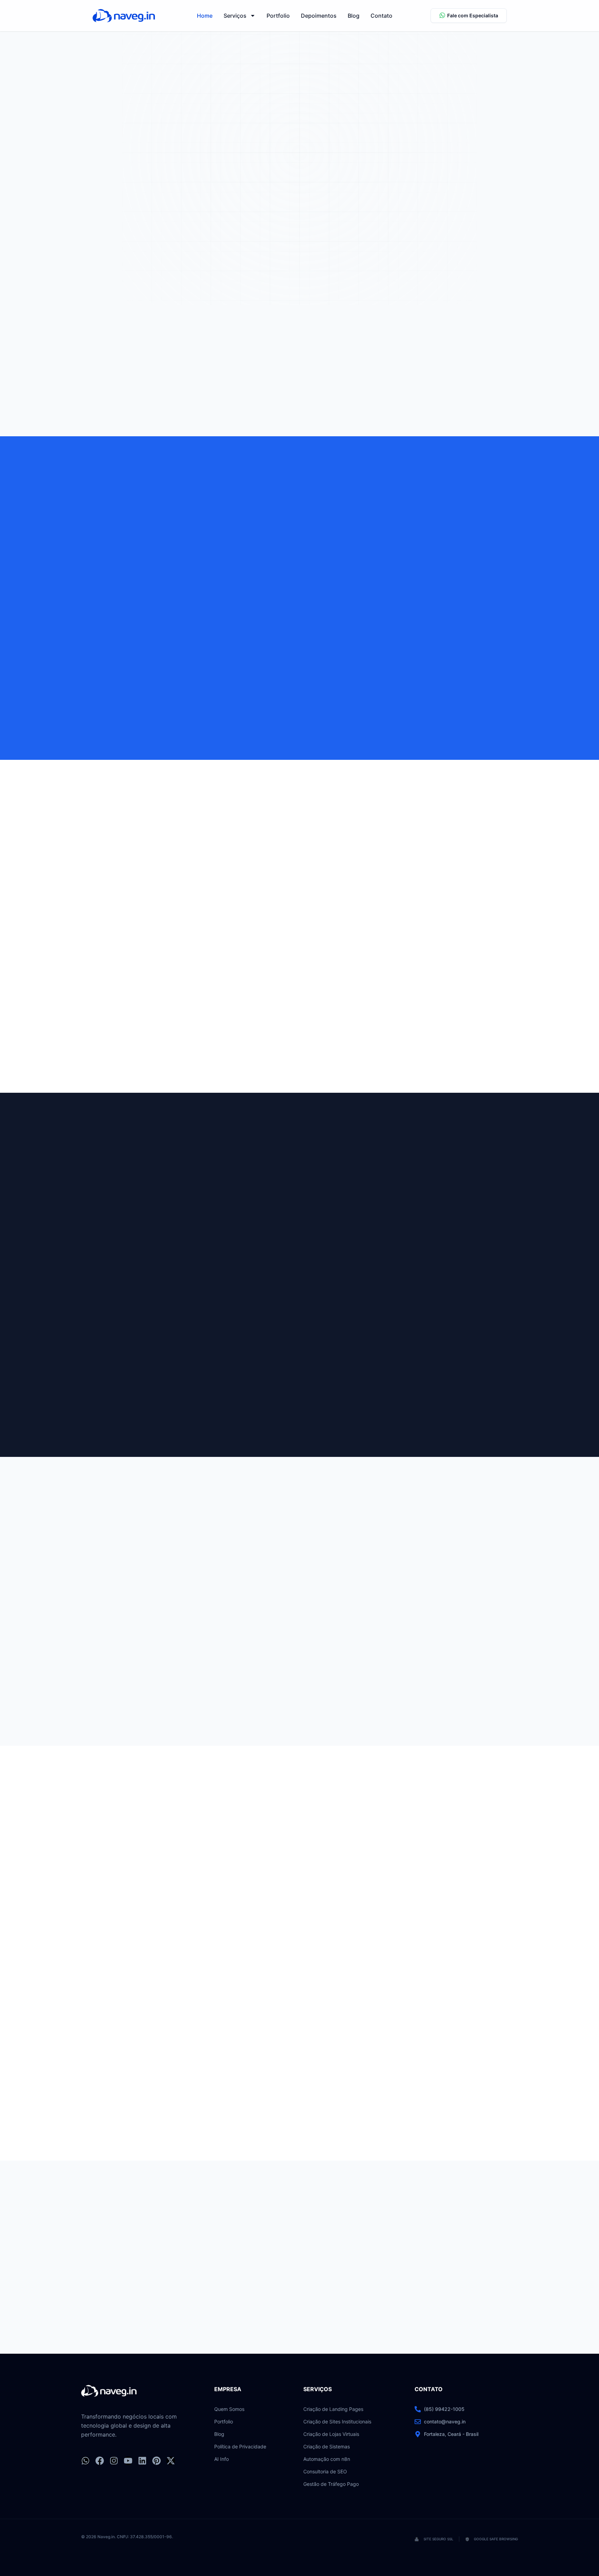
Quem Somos (229, 2409)
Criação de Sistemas (327, 2446)
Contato (381, 16)
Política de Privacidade (240, 2446)
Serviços (235, 16)
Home (205, 16)
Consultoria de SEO (325, 2471)
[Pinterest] (157, 2461)
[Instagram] (114, 2461)
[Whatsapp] (85, 2461)
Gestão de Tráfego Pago (331, 2484)
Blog (354, 16)
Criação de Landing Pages (333, 2409)
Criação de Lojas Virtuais (331, 2434)
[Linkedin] (142, 2461)
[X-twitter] (171, 2461)
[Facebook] (100, 2461)
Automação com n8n (327, 2459)
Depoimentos (319, 16)
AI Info (222, 2459)
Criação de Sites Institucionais (337, 2422)
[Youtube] (128, 2461)
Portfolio (278, 16)
